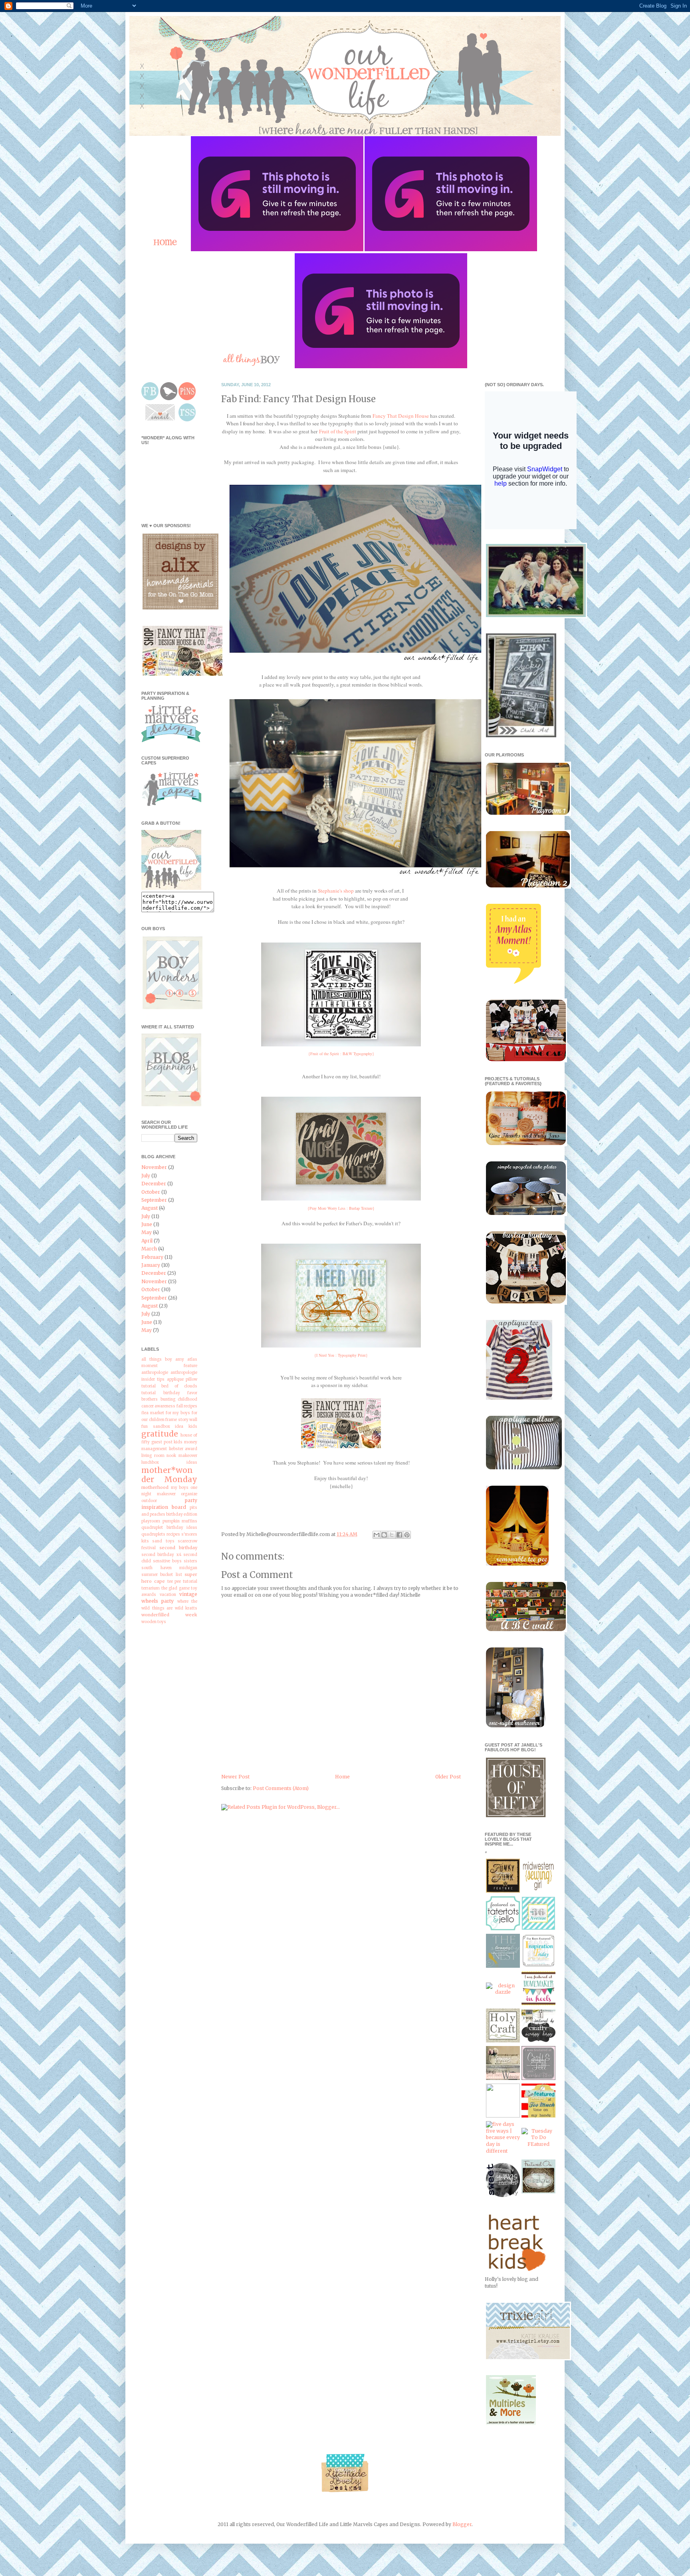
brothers (150, 1399)
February (152, 1257)
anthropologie (155, 1373)
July (146, 1176)
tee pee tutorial (182, 1582)
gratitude (160, 1434)
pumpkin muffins (180, 1521)
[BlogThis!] (384, 1535)
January (151, 1265)
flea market (153, 1413)
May (147, 1232)
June (147, 1224)
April (147, 1241)
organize (189, 1494)
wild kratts (186, 1608)
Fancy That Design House (401, 416)
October (151, 1192)
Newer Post (235, 1777)
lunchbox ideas (169, 1463)
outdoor (149, 1501)
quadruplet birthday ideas (169, 1528)
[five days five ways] (503, 2151)
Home (342, 1777)
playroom (151, 1521)
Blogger (462, 2524)
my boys (180, 1488)
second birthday (178, 1548)
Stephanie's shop (336, 891)
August (150, 1208)
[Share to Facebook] (399, 1535)
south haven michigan (169, 1568)
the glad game (175, 1588)
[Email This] (377, 1535)
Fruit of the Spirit (338, 431)
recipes (173, 1534)
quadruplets (153, 1534)
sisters (190, 1561)
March (149, 1249)
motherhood (155, 1487)
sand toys (163, 1541)
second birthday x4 (161, 1555)
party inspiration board (169, 1504)
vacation (168, 1595)
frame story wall (181, 1420)
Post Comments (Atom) (281, 1788)
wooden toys (154, 1622)
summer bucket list (162, 1575)
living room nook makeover (169, 1456)
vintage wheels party (169, 1598)
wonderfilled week (169, 1615)
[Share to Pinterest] (407, 1535)
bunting (168, 1399)
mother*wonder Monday (169, 1475)
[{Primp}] (503, 2078)
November (154, 1167)
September (154, 1200)
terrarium (151, 1588)
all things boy (157, 1359)
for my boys (178, 1413)
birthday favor (180, 1393)
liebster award (183, 1449)
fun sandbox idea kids (169, 1427)
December (154, 1184)
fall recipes (187, 1406)
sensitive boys (167, 1561)
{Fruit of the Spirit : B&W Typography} (341, 1054)
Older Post (448, 1777)
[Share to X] (392, 1535)
